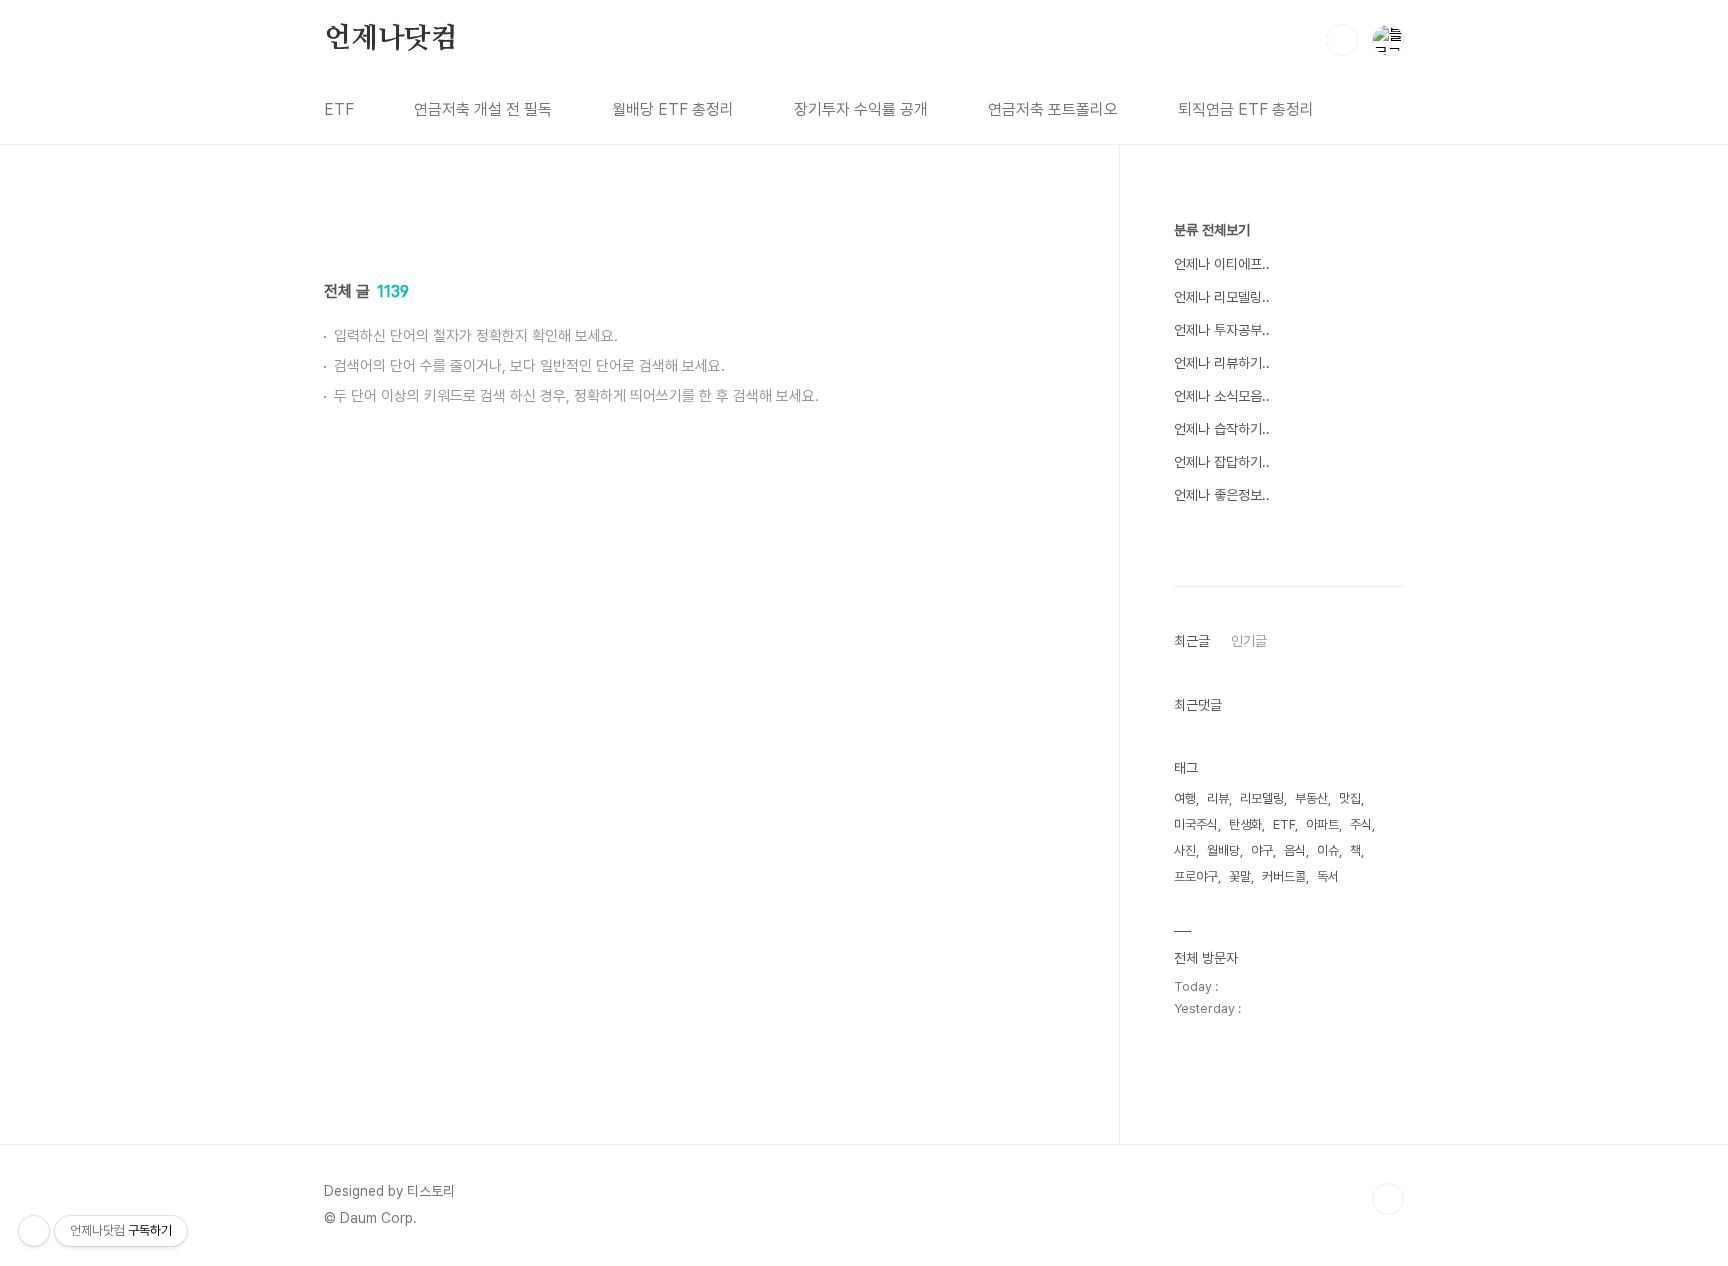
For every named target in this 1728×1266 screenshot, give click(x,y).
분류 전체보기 (1212, 230)
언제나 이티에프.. (1222, 264)
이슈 (1328, 850)
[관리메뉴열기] (34, 1231)
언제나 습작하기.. (1222, 429)
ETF (339, 109)
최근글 (1192, 641)
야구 (1262, 850)
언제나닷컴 (391, 39)
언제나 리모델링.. (1222, 297)
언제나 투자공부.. (1222, 330)
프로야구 (1196, 876)
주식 (1361, 824)
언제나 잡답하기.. (1222, 462)
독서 (1328, 876)
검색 (1342, 40)
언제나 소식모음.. (1222, 396)
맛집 (1350, 798)
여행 (1185, 798)
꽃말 (1240, 876)
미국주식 (1196, 824)
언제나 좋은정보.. (1222, 495)
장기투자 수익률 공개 (861, 109)
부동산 (1311, 798)
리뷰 (1218, 798)
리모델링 (1262, 798)
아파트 (1322, 824)
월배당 (1223, 850)
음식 (1295, 850)
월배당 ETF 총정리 (673, 109)
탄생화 (1245, 824)
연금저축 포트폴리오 (1053, 109)
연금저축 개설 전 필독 (483, 109)
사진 (1185, 850)
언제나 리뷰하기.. (1222, 363)
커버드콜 (1284, 876)
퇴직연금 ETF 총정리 (1246, 109)
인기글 (1249, 641)
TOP (1388, 1199)
